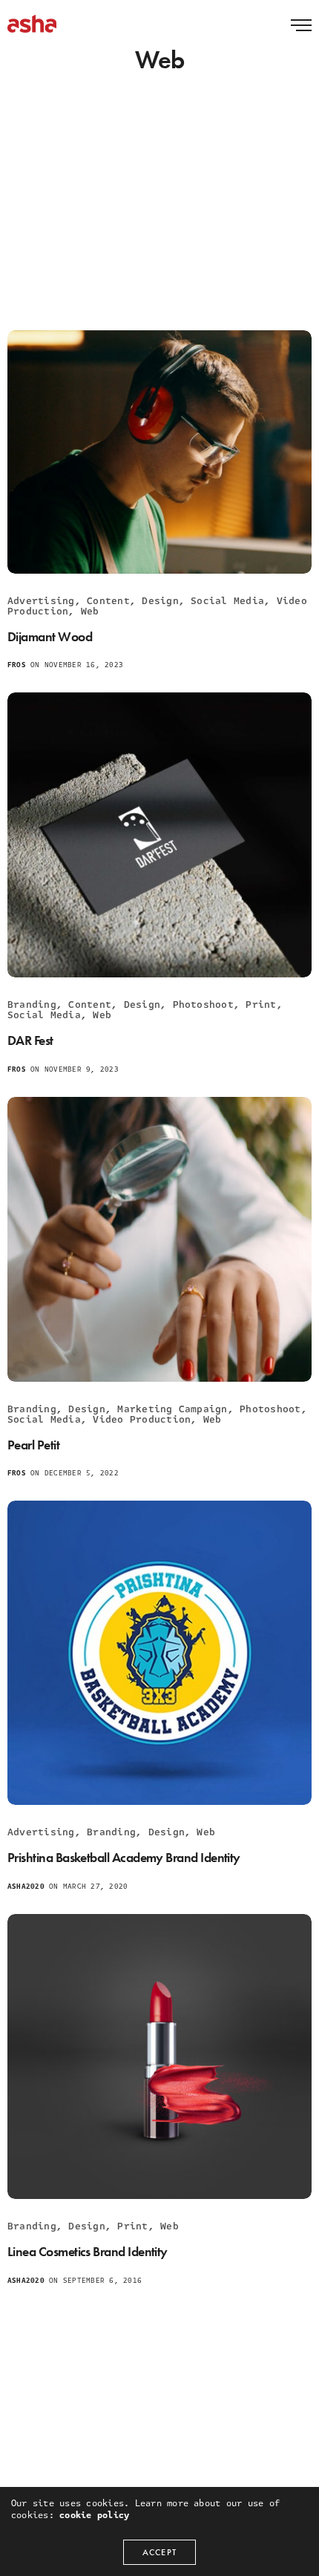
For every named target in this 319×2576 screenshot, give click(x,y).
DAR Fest (30, 1040)
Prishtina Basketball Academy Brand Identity (124, 1857)
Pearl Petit (33, 1445)
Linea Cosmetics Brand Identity (88, 2251)
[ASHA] (32, 24)
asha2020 (26, 1887)
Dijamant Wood (50, 636)
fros (17, 665)
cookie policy (94, 2515)
